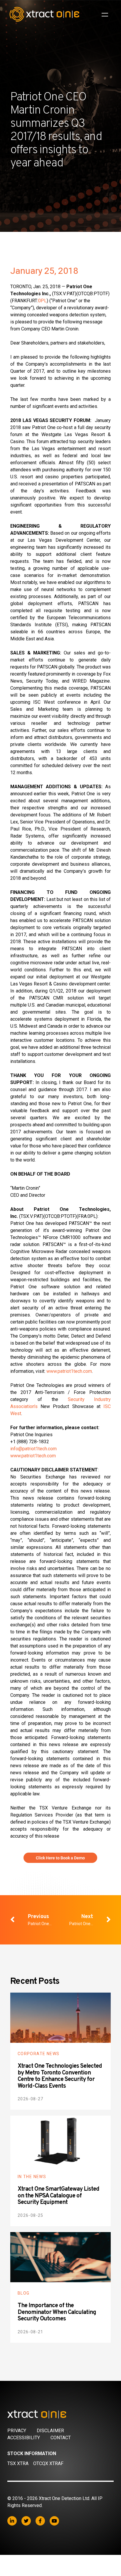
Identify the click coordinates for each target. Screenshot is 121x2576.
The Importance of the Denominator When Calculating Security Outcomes (57, 2312)
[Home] (61, 2414)
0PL (42, 301)
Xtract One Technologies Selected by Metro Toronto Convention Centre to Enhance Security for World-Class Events (60, 2076)
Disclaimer (50, 2431)
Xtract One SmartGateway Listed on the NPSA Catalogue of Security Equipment (58, 2196)
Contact (61, 2438)
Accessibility (24, 2438)
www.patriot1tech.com (69, 1371)
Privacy (17, 2431)
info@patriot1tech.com (33, 1449)
